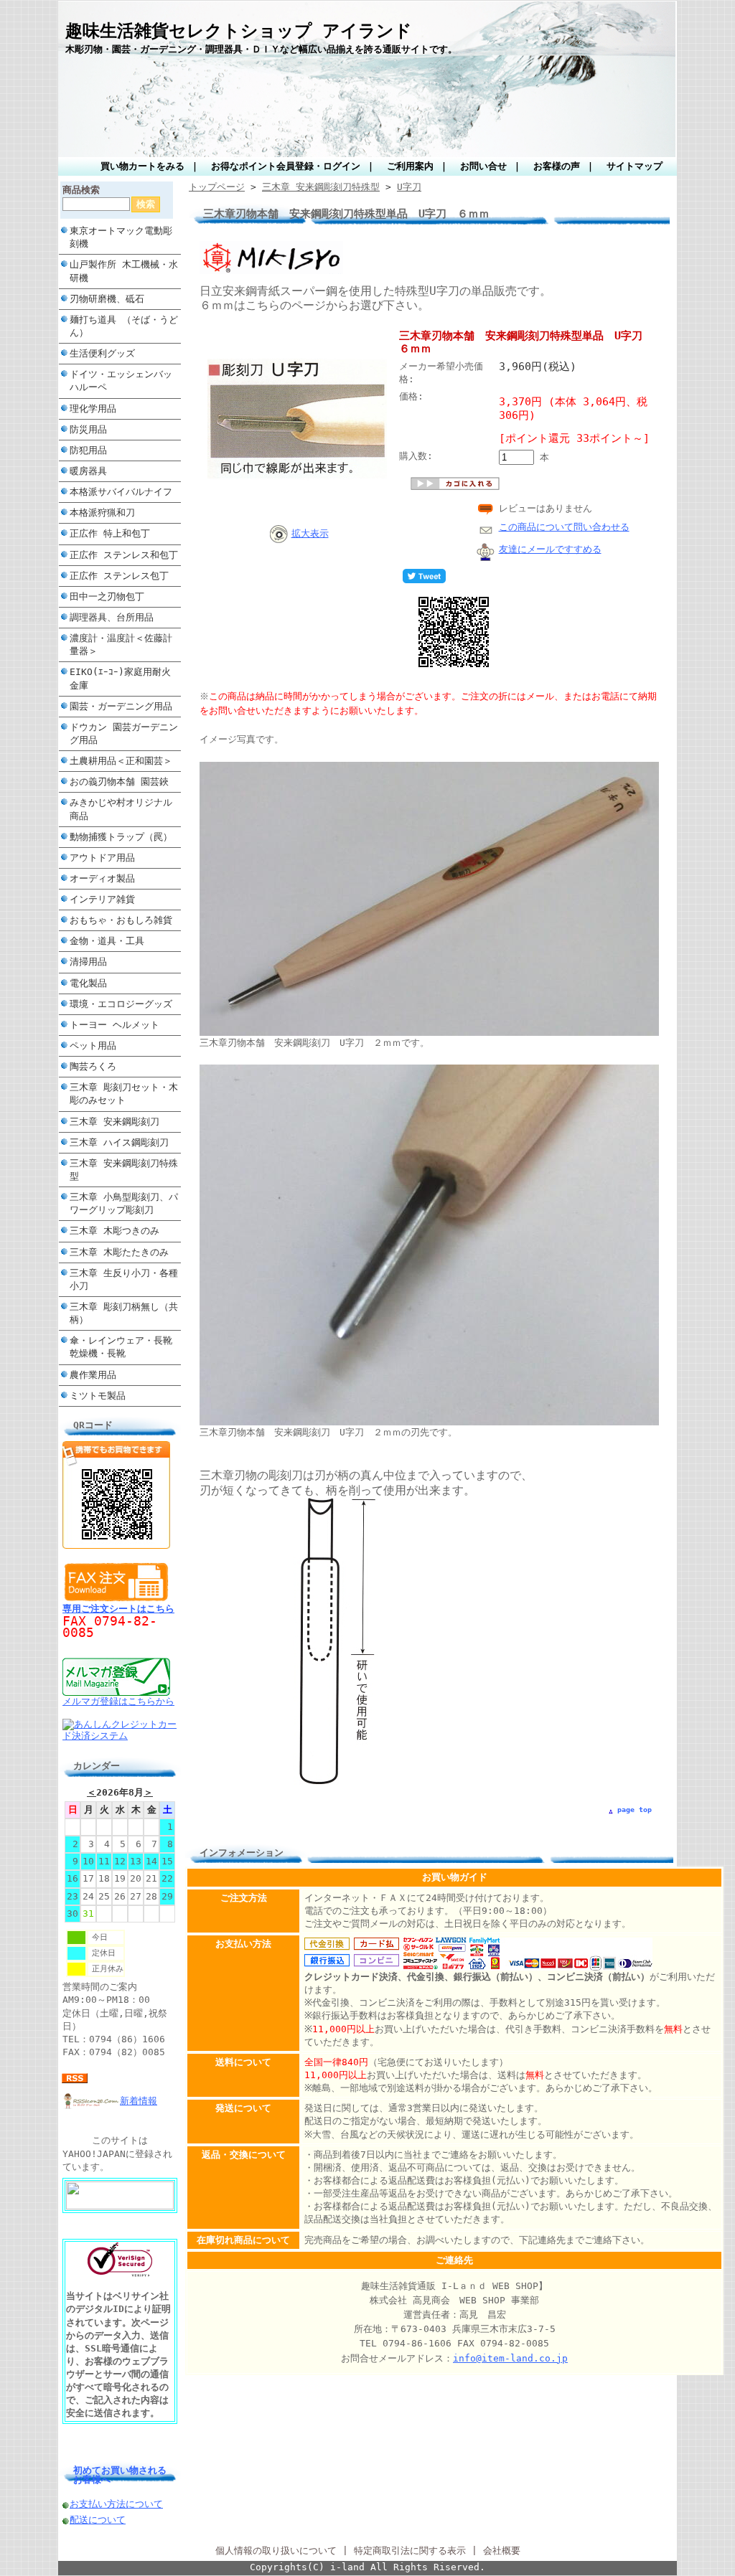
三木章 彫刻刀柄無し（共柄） (124, 1313)
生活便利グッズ (102, 353)
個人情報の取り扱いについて (276, 2551)
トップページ (217, 187)
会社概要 (502, 2551)
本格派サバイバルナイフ (121, 492)
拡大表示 (310, 533)
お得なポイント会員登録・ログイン (286, 166)
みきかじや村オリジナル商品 (121, 809)
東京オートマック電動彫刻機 (121, 237)
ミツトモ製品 (98, 1396)
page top (635, 1810)
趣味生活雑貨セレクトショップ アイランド (239, 31)
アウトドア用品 (102, 858)
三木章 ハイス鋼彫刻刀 (119, 1142)
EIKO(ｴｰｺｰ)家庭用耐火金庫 (120, 678)
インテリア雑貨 (102, 899)
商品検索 (81, 190)
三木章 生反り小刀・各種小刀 (124, 1279)
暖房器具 (88, 471)
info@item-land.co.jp (510, 2358)
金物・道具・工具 (107, 941)
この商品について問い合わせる (564, 527)
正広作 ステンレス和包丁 (124, 555)
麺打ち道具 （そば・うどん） (124, 326)
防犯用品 (88, 450)
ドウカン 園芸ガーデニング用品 (124, 733)
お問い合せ (483, 166)
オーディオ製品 (102, 878)
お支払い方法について (116, 2504)
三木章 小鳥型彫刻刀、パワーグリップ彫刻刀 (124, 1203)
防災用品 (88, 429)
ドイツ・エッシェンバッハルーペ (121, 381)
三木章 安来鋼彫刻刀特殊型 (124, 1170)
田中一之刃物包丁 (107, 596)
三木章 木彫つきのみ (114, 1231)
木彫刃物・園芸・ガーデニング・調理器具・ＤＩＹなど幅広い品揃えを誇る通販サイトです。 (261, 49)
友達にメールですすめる (550, 549)
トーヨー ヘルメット (114, 1025)
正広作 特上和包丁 (110, 533)
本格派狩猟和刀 (102, 513)
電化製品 (88, 983)
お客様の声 (557, 166)
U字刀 (409, 187)
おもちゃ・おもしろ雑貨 (121, 920)
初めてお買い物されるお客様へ (120, 2475)
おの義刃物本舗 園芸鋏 (119, 782)
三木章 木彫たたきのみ (119, 1252)
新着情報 (139, 2101)
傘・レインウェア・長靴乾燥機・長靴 (121, 1347)
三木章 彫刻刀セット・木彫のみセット (124, 1094)
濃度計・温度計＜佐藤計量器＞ (121, 645)
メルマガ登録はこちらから (118, 1701)
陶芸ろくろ (93, 1066)
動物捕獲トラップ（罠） (121, 837)
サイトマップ (635, 166)
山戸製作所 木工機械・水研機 (124, 271)
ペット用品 (93, 1046)
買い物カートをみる (142, 166)
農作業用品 (93, 1375)
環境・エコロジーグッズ (121, 1004)
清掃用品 (88, 962)
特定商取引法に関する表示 (410, 2551)
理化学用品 (93, 409)
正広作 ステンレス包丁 (119, 576)
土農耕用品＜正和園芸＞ (121, 761)
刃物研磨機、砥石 (107, 299)
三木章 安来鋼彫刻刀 (114, 1122)
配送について (98, 2520)
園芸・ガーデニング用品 (121, 706)
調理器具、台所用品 (112, 617)
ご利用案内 (410, 166)
